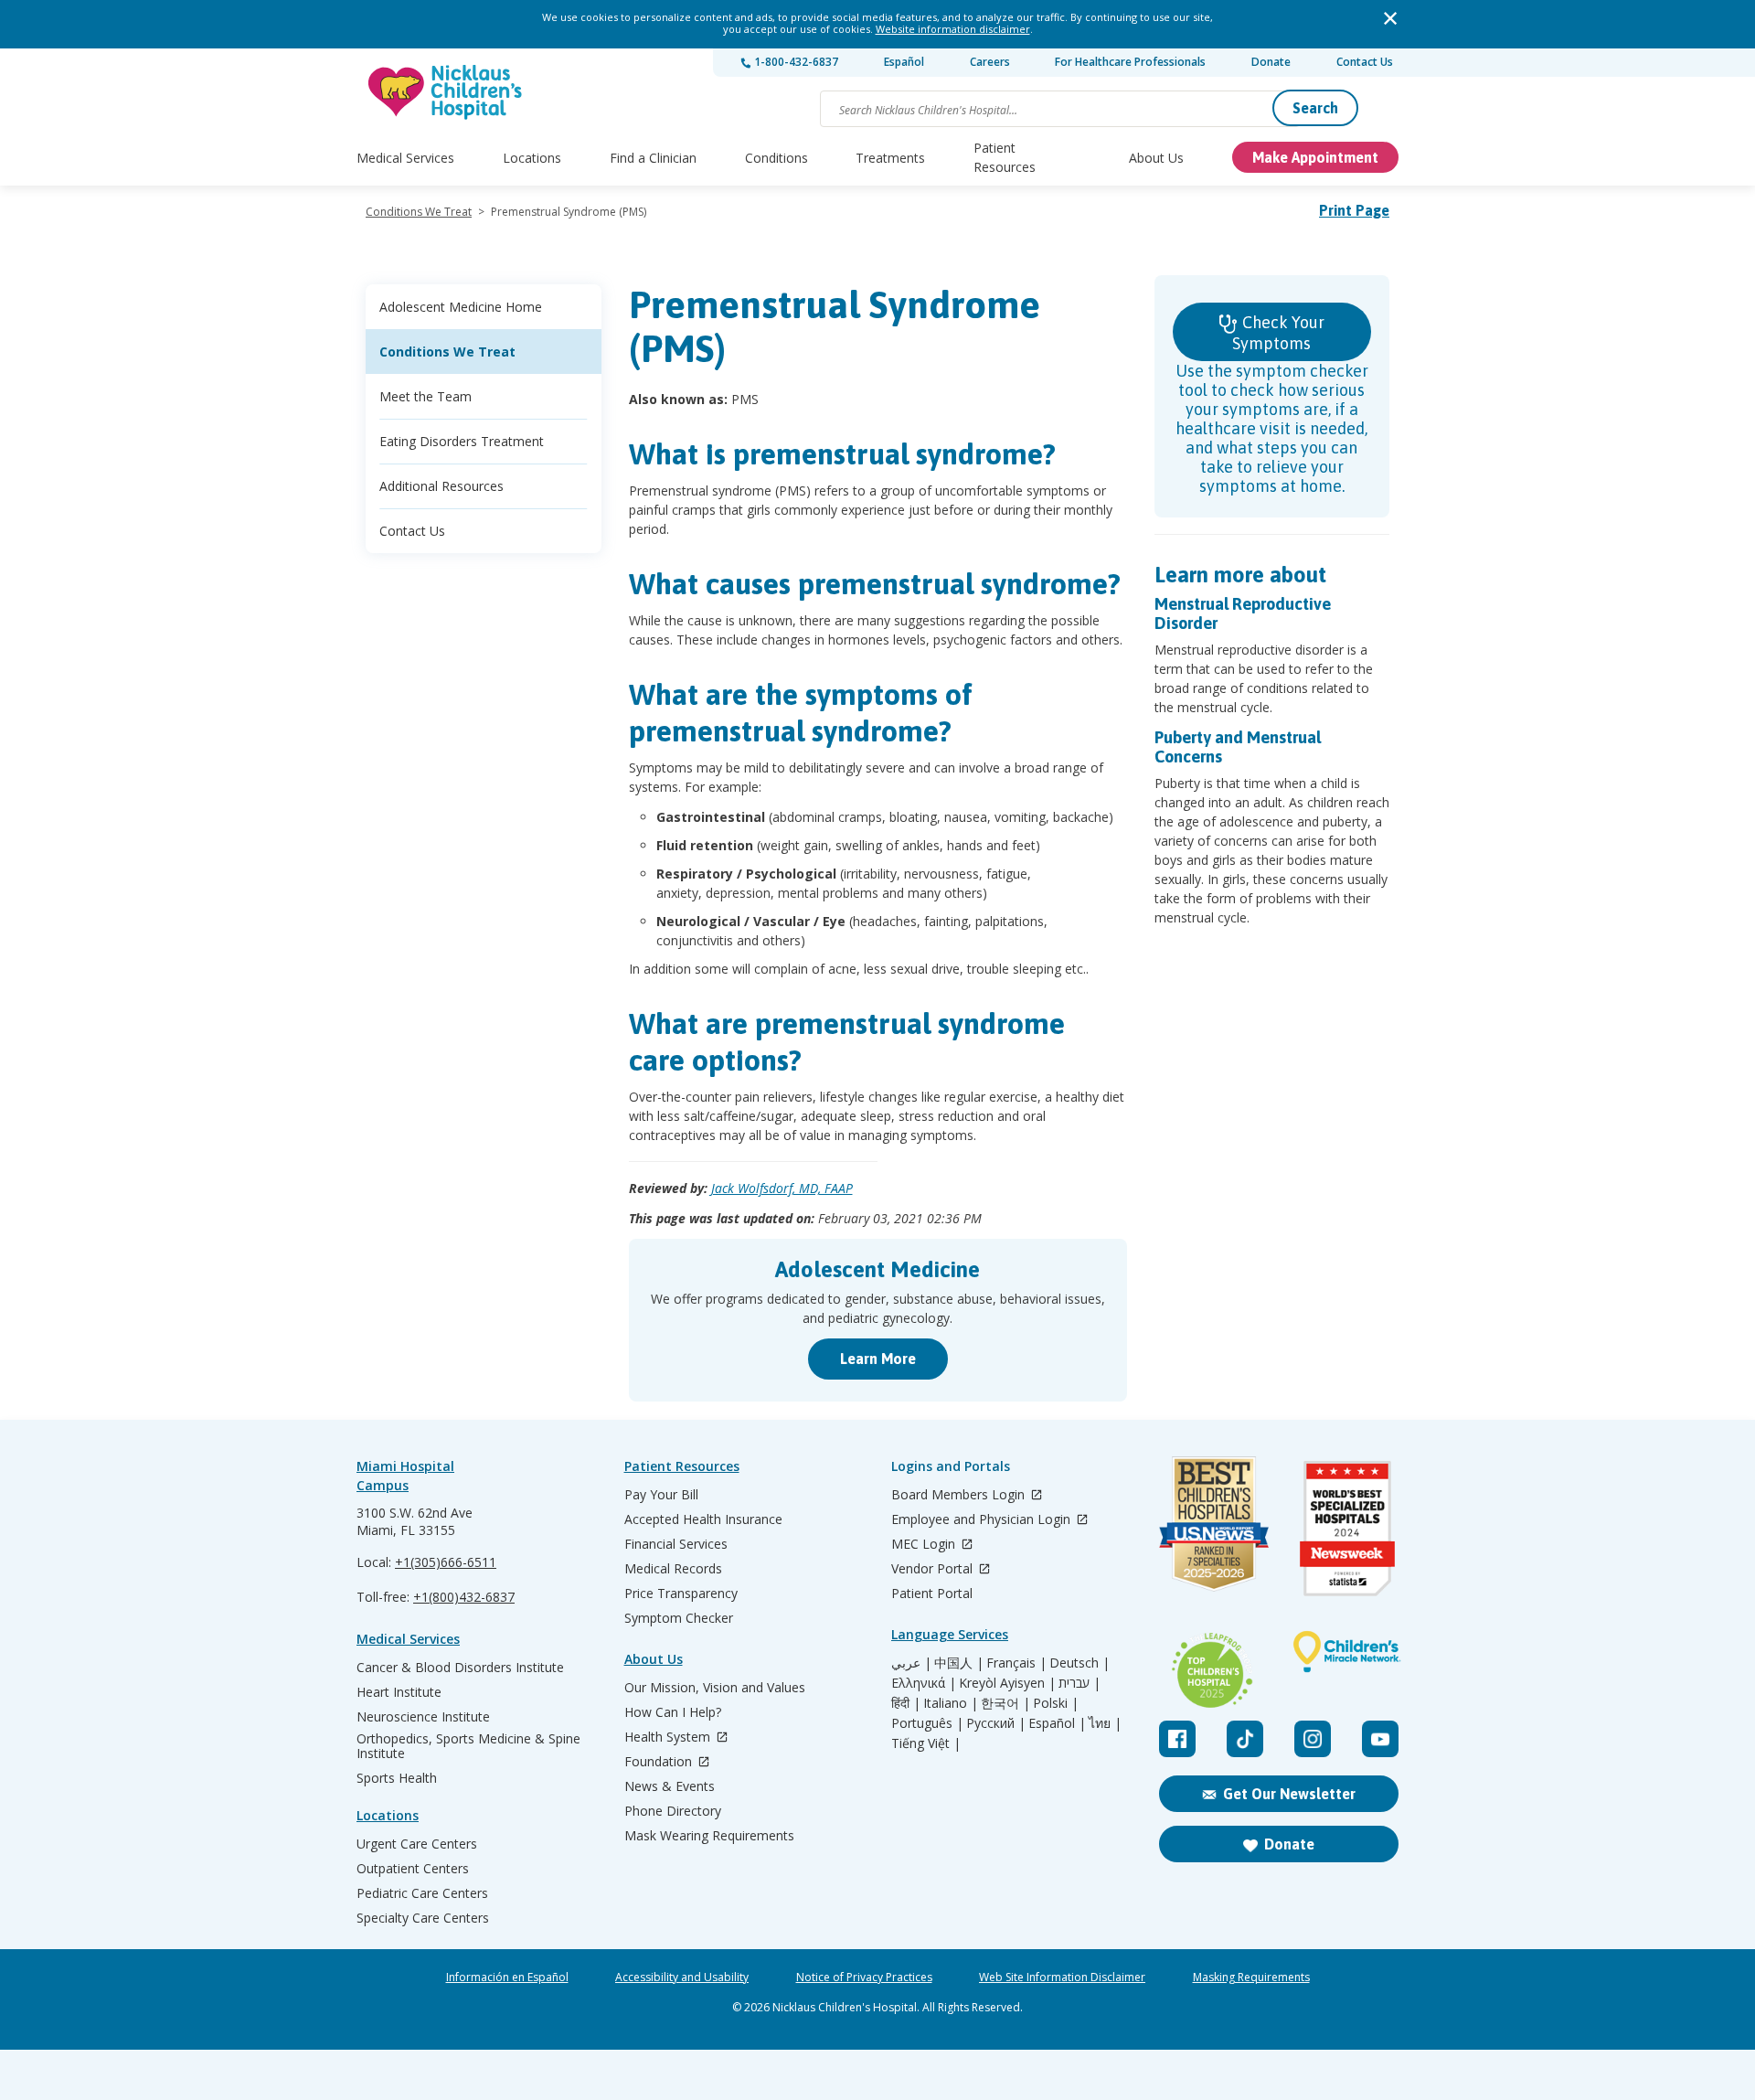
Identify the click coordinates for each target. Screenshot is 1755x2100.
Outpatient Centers (413, 1869)
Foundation (660, 1762)
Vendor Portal (934, 1569)
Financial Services (676, 1544)
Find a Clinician (653, 158)
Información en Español (507, 1977)
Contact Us (1365, 62)
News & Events (670, 1786)
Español (904, 62)
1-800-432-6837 (795, 62)
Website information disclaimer (953, 29)
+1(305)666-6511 (446, 1562)
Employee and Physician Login (983, 1520)
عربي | (911, 1663)
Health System (669, 1738)
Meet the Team (425, 396)
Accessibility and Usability (682, 1977)
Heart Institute (399, 1692)
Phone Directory (673, 1811)
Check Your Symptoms (1278, 333)
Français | (1016, 1663)
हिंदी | (906, 1703)
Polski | (1056, 1703)
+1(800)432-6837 (464, 1597)
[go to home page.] (446, 92)
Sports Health (397, 1778)
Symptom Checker (679, 1618)
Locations (532, 158)
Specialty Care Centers (423, 1918)
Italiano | (951, 1703)
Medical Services (405, 158)
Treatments (890, 158)
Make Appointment (1315, 157)
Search (1315, 108)
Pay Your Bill (661, 1495)
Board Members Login (960, 1495)
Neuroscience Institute (423, 1717)
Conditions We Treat (419, 212)
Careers (990, 62)
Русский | (996, 1723)
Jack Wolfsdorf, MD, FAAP (782, 1188)
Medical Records (673, 1569)
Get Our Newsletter (1289, 1794)
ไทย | (1105, 1723)
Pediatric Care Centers (422, 1893)
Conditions (776, 158)
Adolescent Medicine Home (461, 307)
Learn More (878, 1359)
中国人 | (959, 1663)
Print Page (1354, 210)
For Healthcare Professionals (1130, 62)
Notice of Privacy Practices (864, 1977)
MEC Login (925, 1545)
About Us (1156, 158)
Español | (1057, 1723)
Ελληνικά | (924, 1683)
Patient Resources (1005, 157)
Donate (1271, 62)
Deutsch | (1080, 1663)
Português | (927, 1723)
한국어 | (1005, 1703)
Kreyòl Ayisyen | (1007, 1683)
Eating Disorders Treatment (462, 441)
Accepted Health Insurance (703, 1519)
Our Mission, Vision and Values (715, 1688)
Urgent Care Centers (417, 1844)
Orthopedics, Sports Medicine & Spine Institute (468, 1746)
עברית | (1080, 1683)
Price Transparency (681, 1594)
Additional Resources (441, 486)
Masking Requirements (1251, 1977)
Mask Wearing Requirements (709, 1836)
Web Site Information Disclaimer (1062, 1977)
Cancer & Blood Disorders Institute (460, 1668)
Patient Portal (932, 1594)
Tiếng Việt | (926, 1743)
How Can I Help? (673, 1712)
